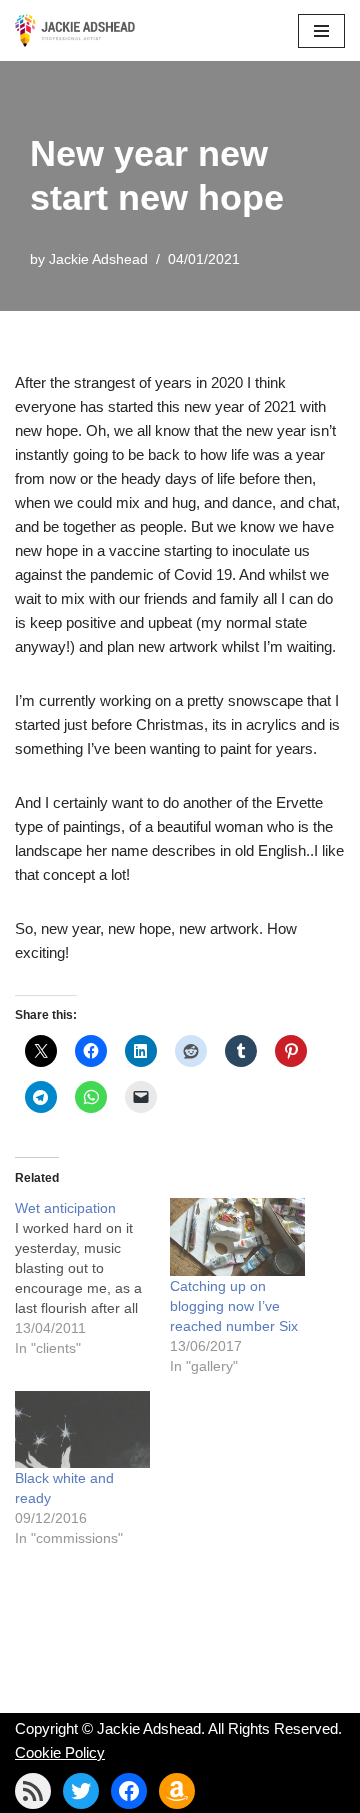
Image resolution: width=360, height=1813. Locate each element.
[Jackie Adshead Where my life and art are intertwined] (75, 30)
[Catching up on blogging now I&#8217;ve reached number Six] (237, 1236)
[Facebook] (129, 1791)
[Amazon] (177, 1791)
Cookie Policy (60, 1752)
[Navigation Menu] (321, 31)
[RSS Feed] (33, 1791)
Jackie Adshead (98, 259)
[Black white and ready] (82, 1429)
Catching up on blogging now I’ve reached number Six (234, 1306)
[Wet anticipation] (92, 1278)
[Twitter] (81, 1791)
